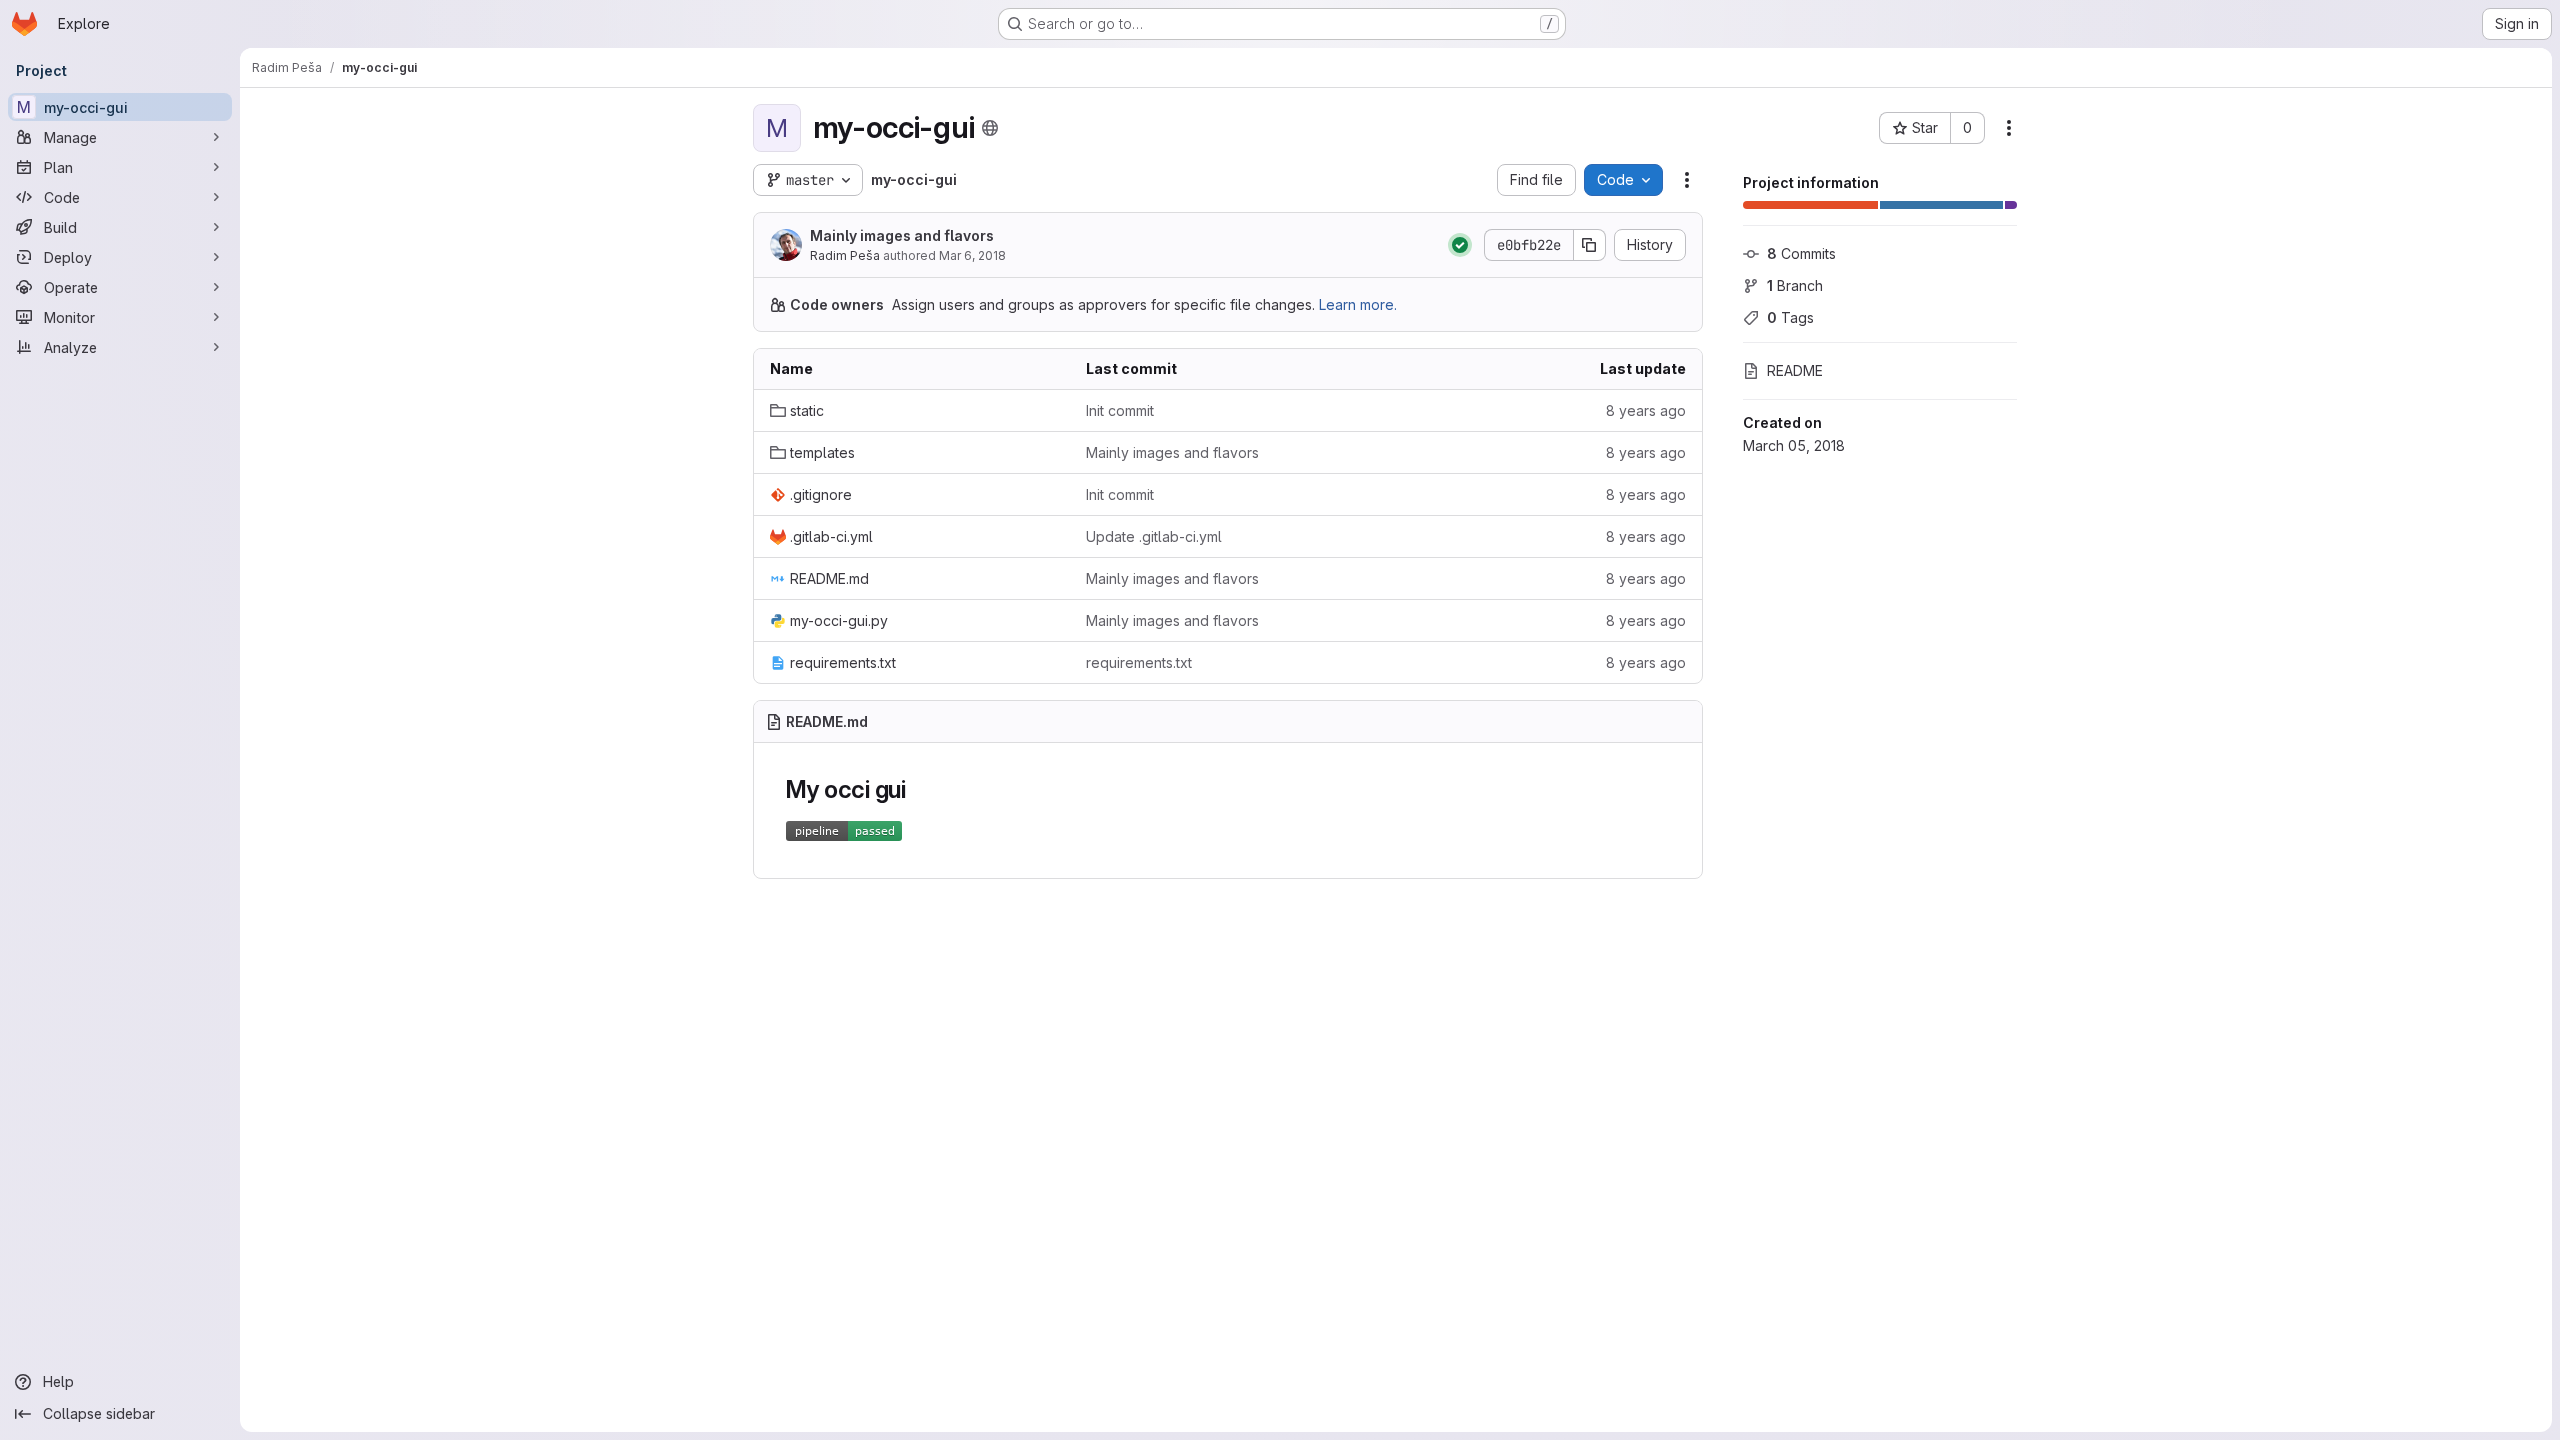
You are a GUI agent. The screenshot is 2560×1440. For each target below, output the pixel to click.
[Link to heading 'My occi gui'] (919, 789)
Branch (1795, 285)
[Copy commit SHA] (1590, 245)
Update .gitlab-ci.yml (1154, 536)
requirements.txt (1139, 662)
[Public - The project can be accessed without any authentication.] (990, 128)
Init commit (1120, 410)
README (1795, 370)
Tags (1790, 317)
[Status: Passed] (1460, 245)
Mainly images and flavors (902, 235)
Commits (1801, 253)
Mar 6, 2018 (972, 255)
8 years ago (1646, 410)
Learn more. (1358, 304)
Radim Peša (845, 255)
